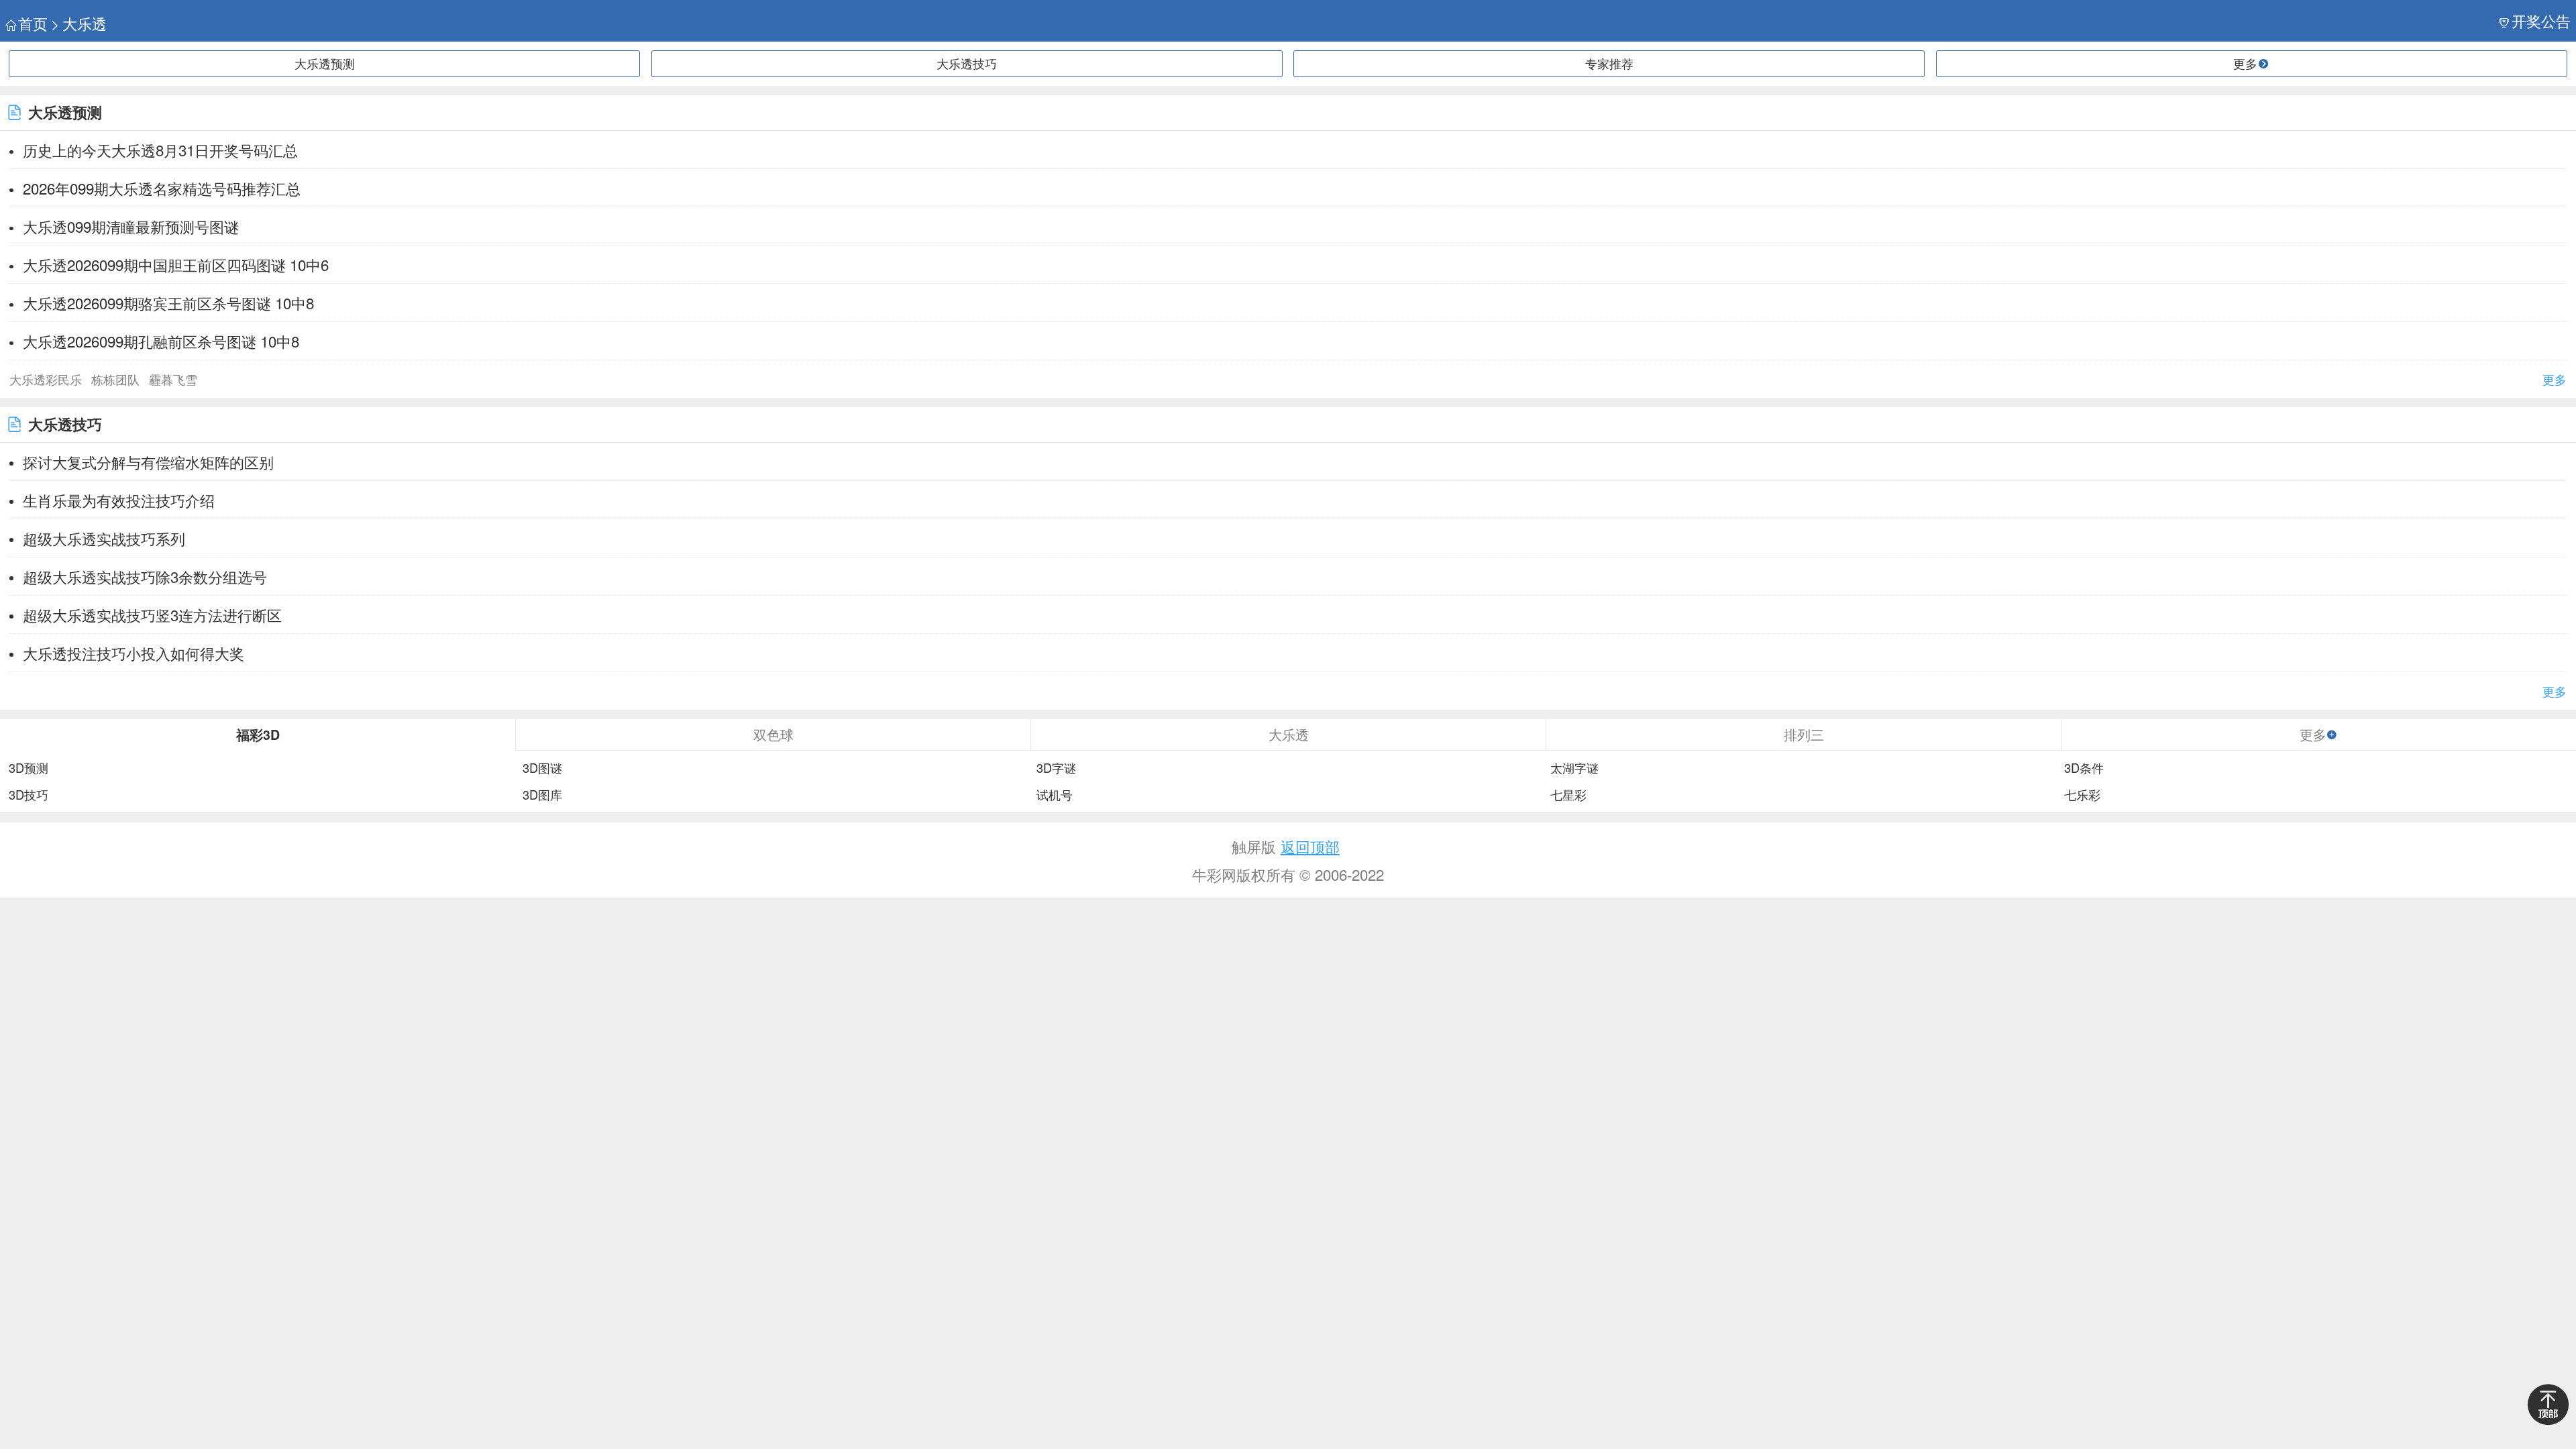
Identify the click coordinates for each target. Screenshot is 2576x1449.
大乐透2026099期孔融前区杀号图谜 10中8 (161, 341)
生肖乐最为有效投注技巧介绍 (119, 500)
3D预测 (29, 768)
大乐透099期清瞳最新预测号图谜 (131, 226)
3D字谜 (1056, 768)
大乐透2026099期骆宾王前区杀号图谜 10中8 (168, 303)
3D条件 (2084, 768)
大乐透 (85, 23)
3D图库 (542, 795)
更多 (2555, 379)
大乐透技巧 (967, 63)
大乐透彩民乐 (46, 379)
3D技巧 (29, 795)
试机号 (1055, 795)
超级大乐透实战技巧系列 (104, 538)
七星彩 (1568, 795)
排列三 (1804, 734)
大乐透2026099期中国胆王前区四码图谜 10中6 (176, 264)
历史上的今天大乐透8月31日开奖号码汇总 (160, 150)
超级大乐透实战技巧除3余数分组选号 (145, 576)
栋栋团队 (115, 379)
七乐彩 (2082, 795)
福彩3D (258, 735)
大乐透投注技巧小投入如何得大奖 (133, 653)
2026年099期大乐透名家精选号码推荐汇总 (162, 188)
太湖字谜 (1574, 768)
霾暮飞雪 (173, 379)
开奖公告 (2541, 20)
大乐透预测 (325, 63)
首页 (33, 23)
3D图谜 (542, 768)
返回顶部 (1310, 846)
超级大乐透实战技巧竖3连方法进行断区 (152, 614)
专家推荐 (1609, 63)
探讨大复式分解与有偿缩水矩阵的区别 (148, 462)
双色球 (773, 734)
